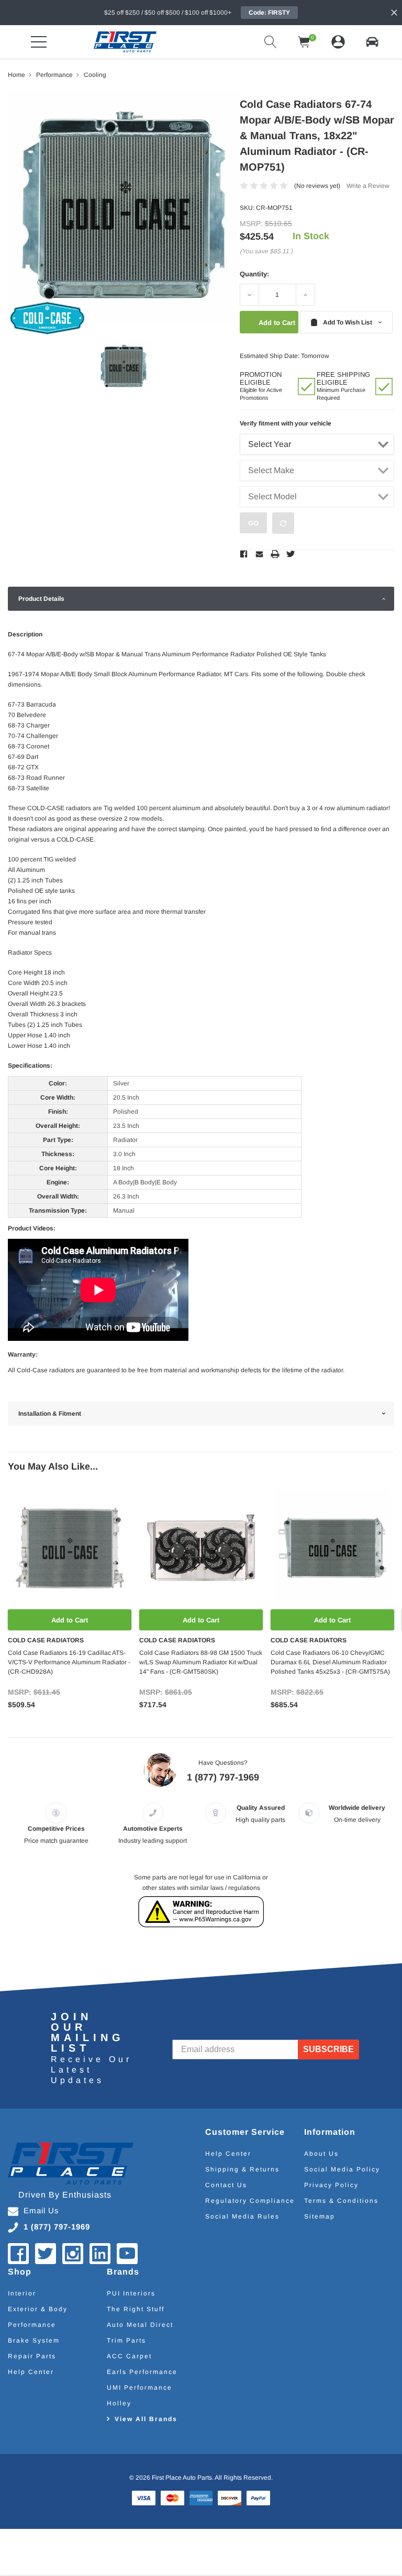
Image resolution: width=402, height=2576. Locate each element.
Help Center (228, 2154)
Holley (119, 2403)
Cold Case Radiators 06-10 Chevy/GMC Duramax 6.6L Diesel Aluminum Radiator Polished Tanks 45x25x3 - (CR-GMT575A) (330, 1662)
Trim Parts (126, 2340)
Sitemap (320, 2216)
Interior (22, 2293)
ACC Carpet (129, 2356)
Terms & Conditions (341, 2201)
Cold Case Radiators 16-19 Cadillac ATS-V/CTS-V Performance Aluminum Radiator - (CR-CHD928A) (69, 1662)
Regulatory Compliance (250, 2201)
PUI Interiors (131, 2293)
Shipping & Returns (242, 2169)
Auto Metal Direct (140, 2325)
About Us (321, 2154)
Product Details (41, 599)
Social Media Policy (342, 2169)
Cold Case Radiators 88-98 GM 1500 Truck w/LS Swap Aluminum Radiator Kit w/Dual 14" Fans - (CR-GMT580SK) (201, 1662)
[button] (372, 42)
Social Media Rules (242, 2216)
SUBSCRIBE (328, 2049)
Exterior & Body (38, 2309)
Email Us (41, 2210)
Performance (32, 2325)
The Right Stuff (136, 2309)
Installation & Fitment (50, 1414)
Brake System (34, 2340)
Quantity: (254, 274)
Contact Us (226, 2185)
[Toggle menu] (39, 42)
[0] (304, 42)
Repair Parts (32, 2356)
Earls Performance (142, 2372)
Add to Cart (70, 1620)
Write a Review (368, 186)
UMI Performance (139, 2388)
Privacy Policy (331, 2185)
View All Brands (146, 2419)
